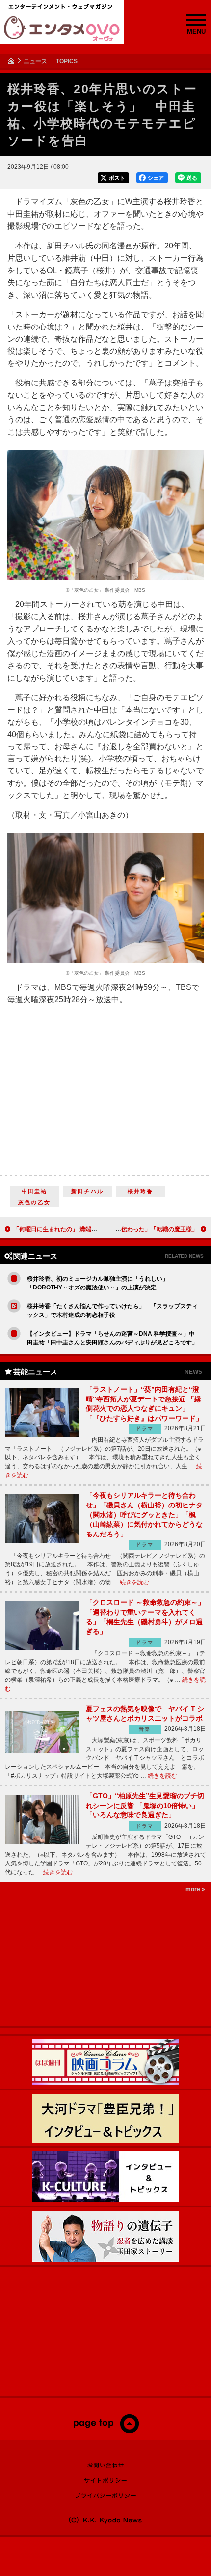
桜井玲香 (141, 1191)
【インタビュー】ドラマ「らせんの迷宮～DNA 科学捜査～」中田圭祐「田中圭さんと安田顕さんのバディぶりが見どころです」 (112, 1338)
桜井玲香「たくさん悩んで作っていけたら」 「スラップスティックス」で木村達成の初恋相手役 (112, 1311)
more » (195, 1889)
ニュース (35, 61)
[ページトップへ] (106, 2431)
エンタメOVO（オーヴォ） (62, 28)
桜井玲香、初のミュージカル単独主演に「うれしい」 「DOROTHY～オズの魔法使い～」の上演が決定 (98, 1283)
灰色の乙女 (34, 1202)
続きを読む (134, 1582)
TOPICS (67, 61)
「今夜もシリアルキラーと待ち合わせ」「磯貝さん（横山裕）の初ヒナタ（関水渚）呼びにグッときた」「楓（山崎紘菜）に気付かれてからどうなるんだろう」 (144, 1514)
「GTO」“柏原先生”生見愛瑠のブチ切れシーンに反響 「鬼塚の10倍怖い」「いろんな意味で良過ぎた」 (145, 1805)
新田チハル (87, 1191)
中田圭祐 (35, 1191)
